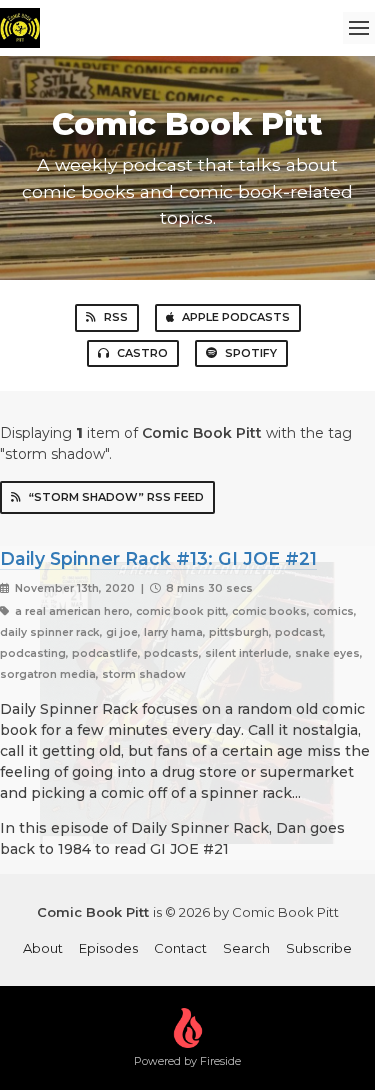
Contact (180, 948)
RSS (116, 317)
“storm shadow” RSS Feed (116, 497)
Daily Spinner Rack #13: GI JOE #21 (158, 558)
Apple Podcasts (236, 317)
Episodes (108, 948)
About (43, 948)
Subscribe (319, 948)
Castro (142, 353)
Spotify (251, 353)
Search (246, 948)
